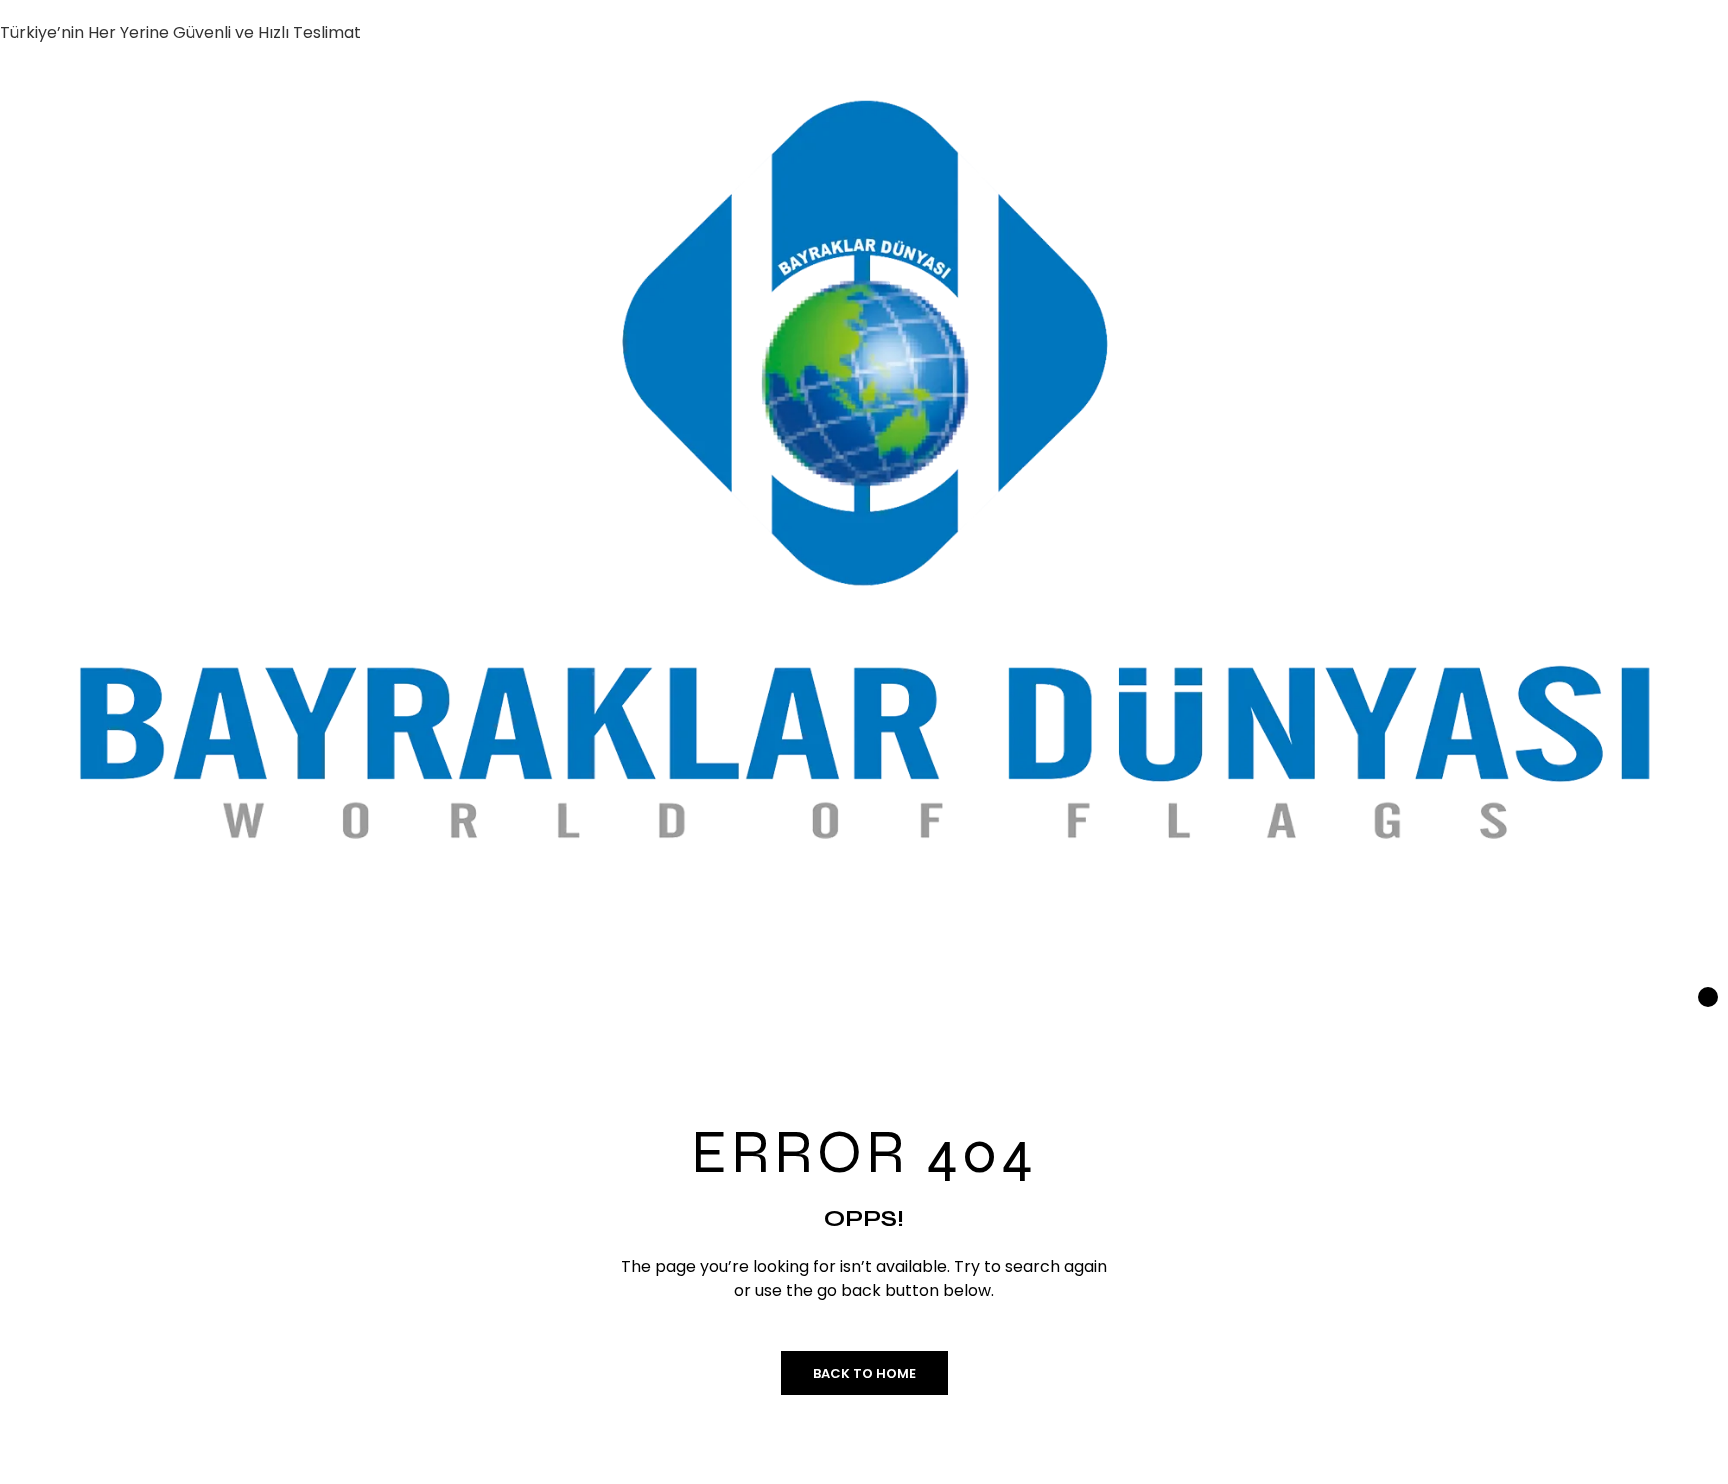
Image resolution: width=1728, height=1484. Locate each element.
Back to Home (864, 1373)
